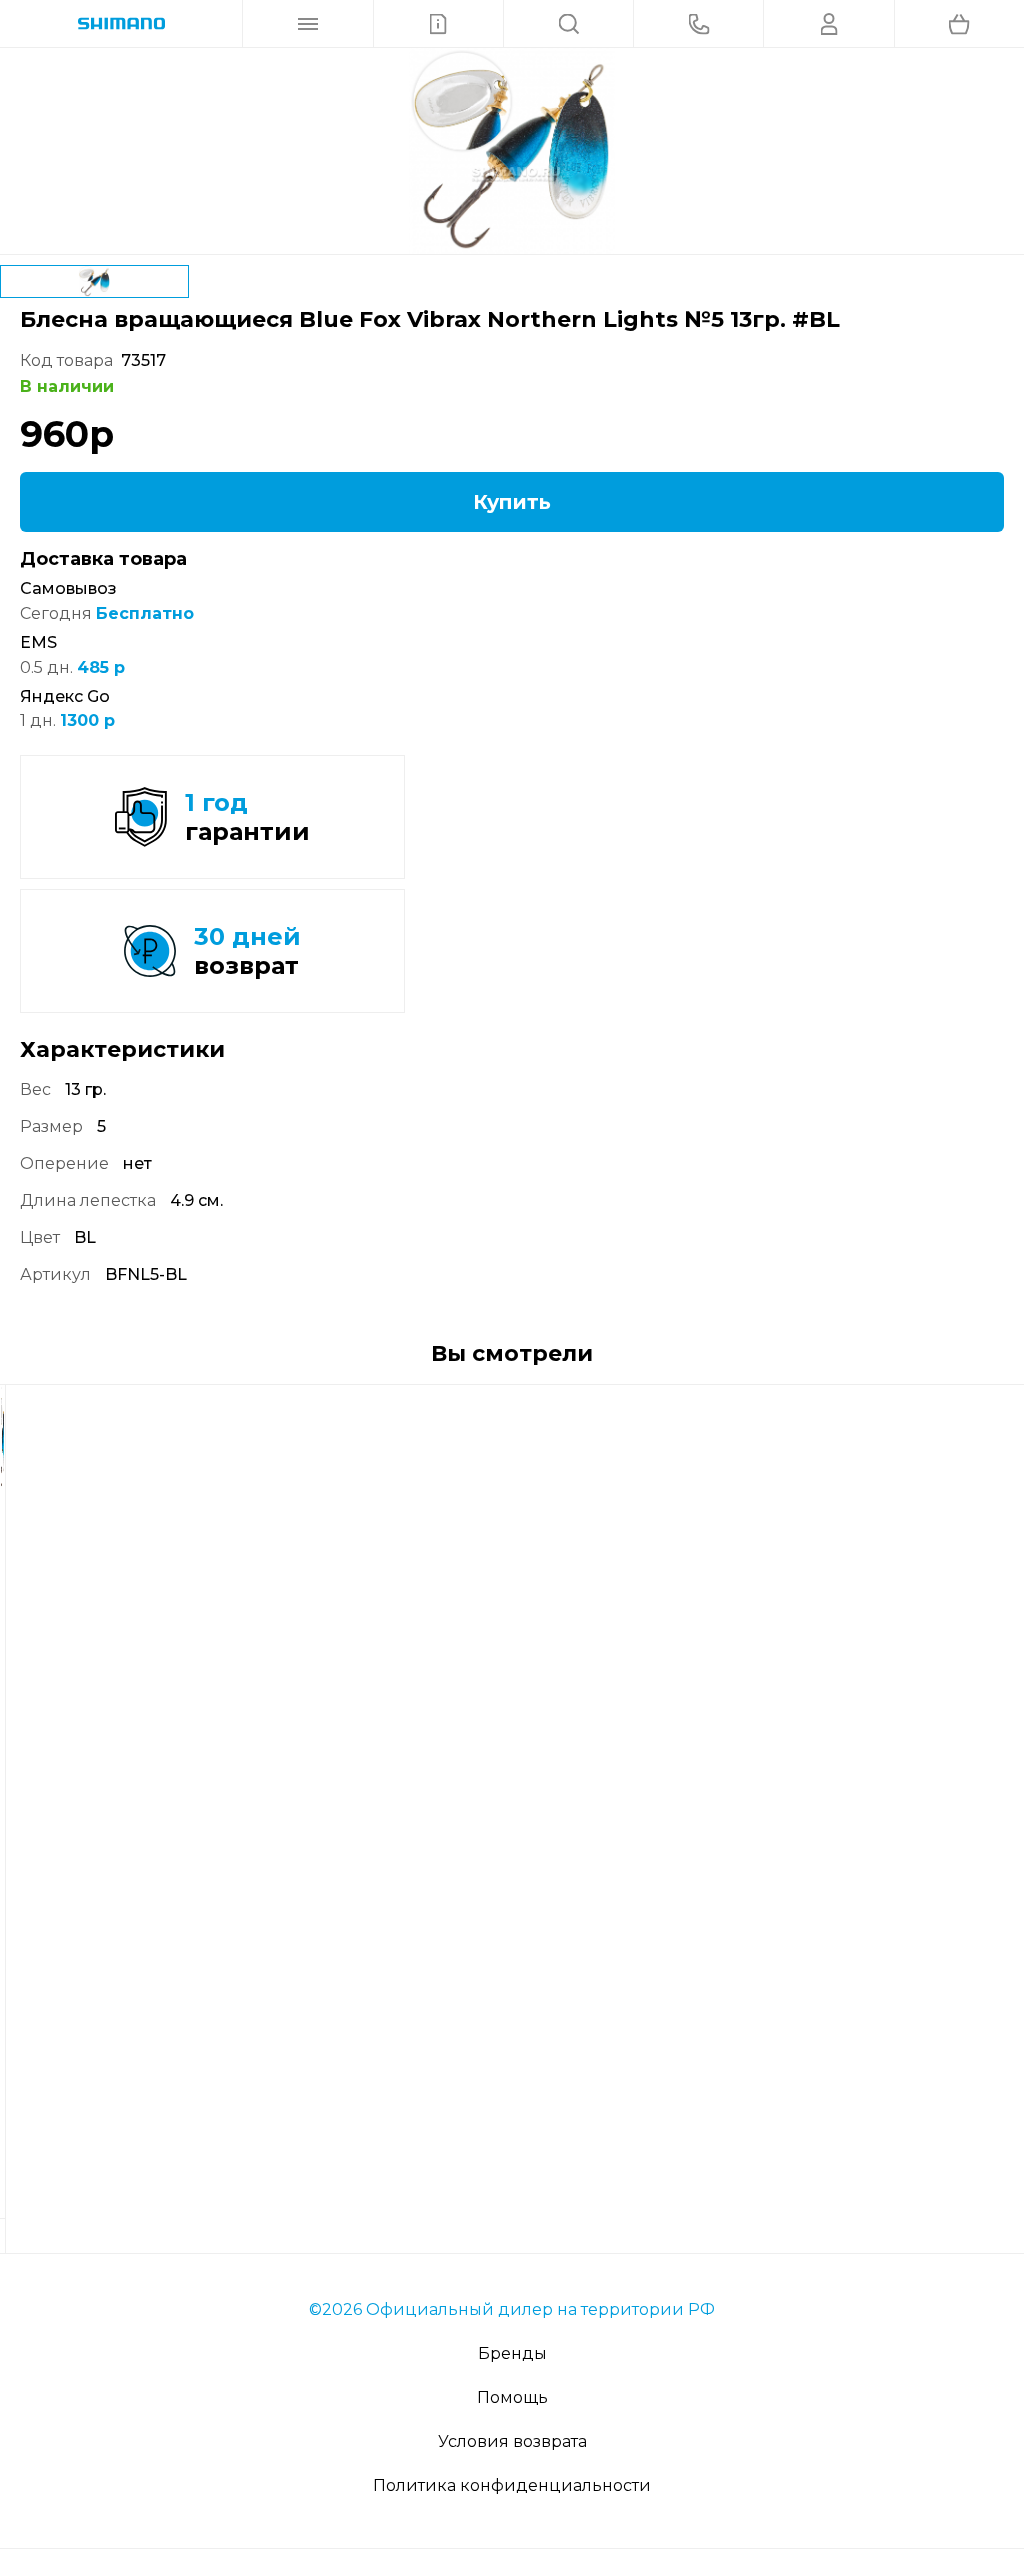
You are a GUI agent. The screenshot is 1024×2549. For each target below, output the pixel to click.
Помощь (512, 2397)
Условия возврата (512, 2441)
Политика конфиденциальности (512, 2485)
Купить (512, 502)
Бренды (512, 2353)
